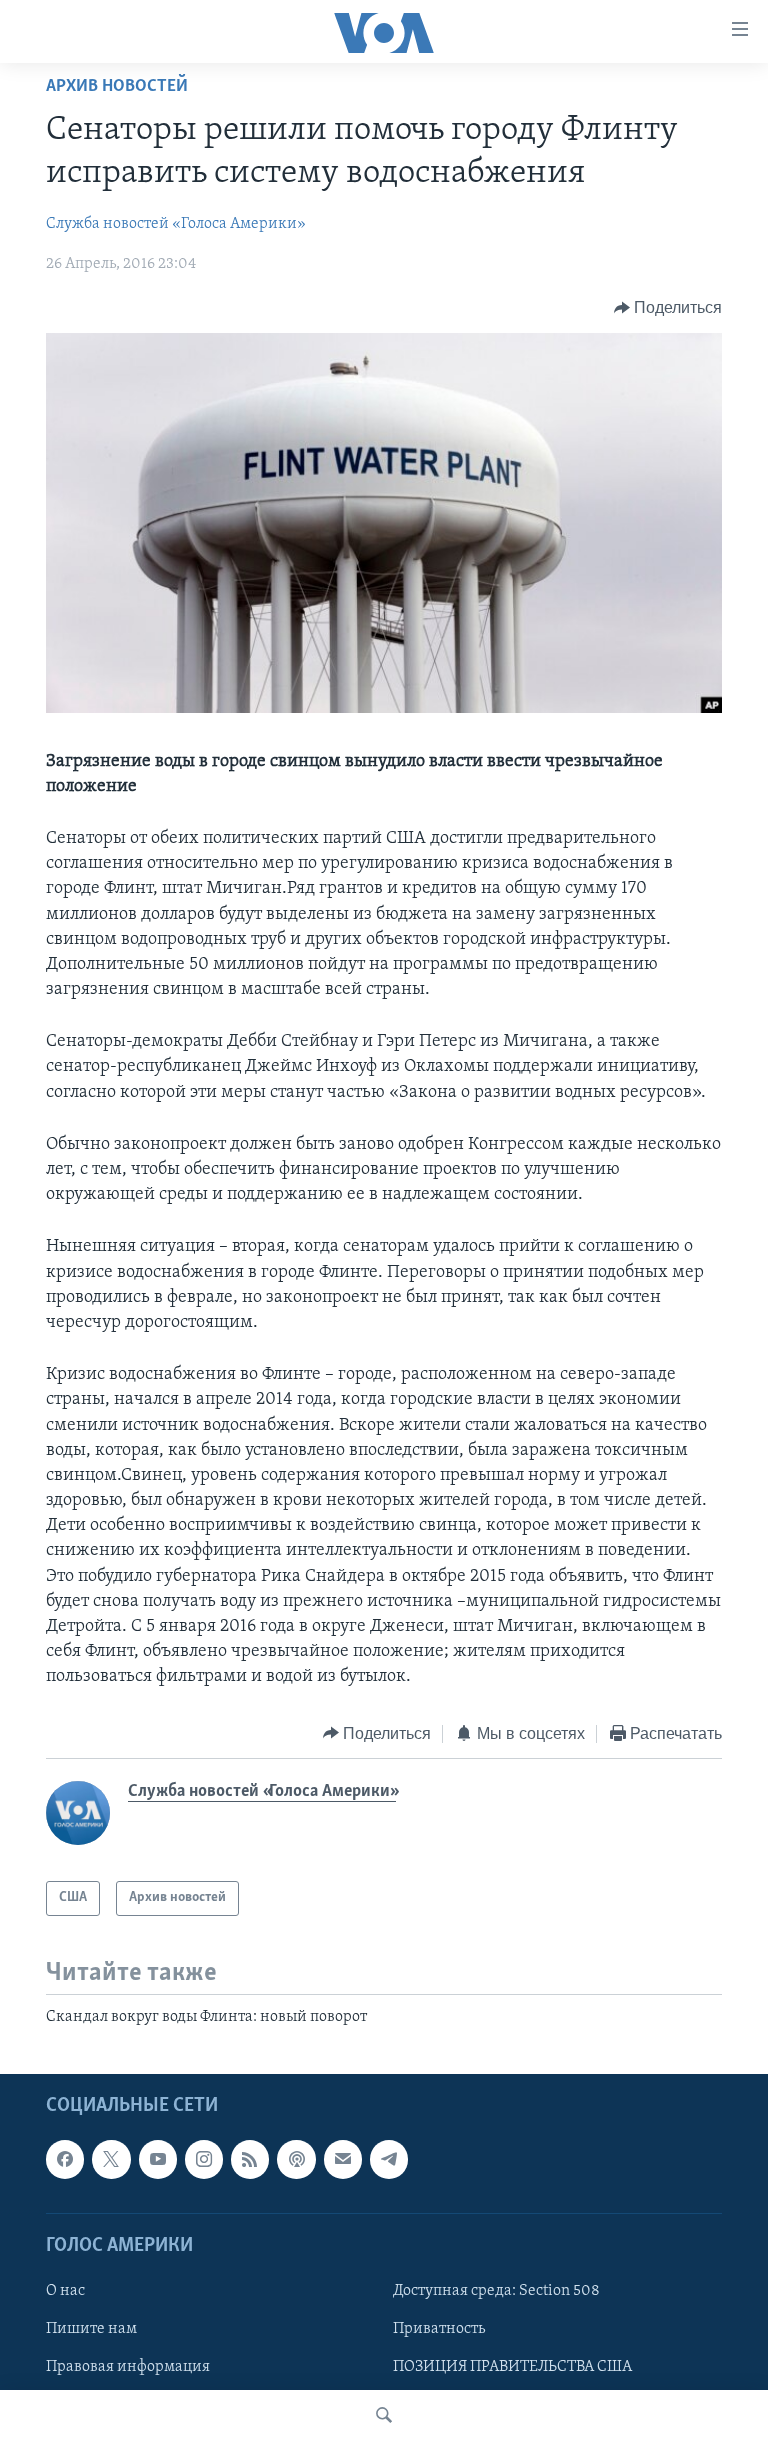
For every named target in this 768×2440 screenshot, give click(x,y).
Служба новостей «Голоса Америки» (176, 224)
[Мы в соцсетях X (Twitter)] (111, 2159)
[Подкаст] (296, 2159)
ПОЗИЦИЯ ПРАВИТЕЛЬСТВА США (512, 2367)
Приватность (439, 2329)
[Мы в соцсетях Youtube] (158, 2159)
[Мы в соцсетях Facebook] (65, 2159)
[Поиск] (384, 2415)
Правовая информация (128, 2367)
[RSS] (250, 2159)
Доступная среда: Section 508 (496, 2291)
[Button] (668, 308)
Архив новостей (117, 87)
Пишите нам (91, 2329)
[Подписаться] (343, 2159)
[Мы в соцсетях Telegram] (389, 2159)
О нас (65, 2291)
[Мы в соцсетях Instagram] (204, 2159)
